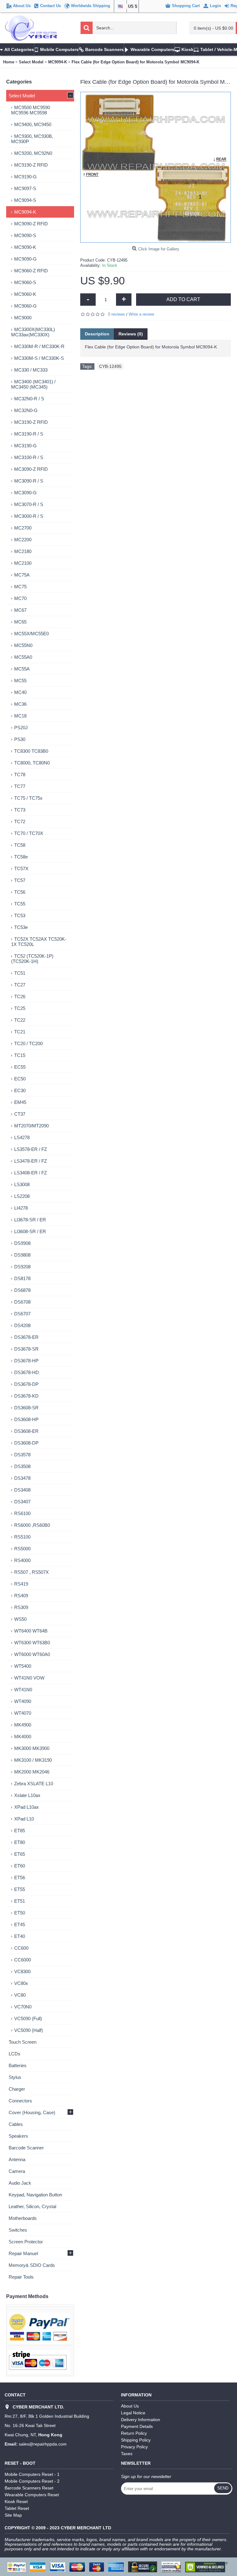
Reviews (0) (131, 334)
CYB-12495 (110, 366)
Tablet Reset (17, 2508)
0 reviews (116, 314)
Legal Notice (133, 2413)
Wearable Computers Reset (32, 2495)
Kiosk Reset (16, 2501)
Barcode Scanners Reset (29, 2488)
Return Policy (134, 2433)
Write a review (141, 314)
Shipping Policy (136, 2440)
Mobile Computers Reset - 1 (32, 2474)
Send (223, 2488)
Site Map (13, 2515)
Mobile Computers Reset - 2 (32, 2481)
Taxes (127, 2454)
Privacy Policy (134, 2447)
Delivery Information (141, 2420)
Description (97, 334)
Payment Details (137, 2426)
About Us (130, 2406)
